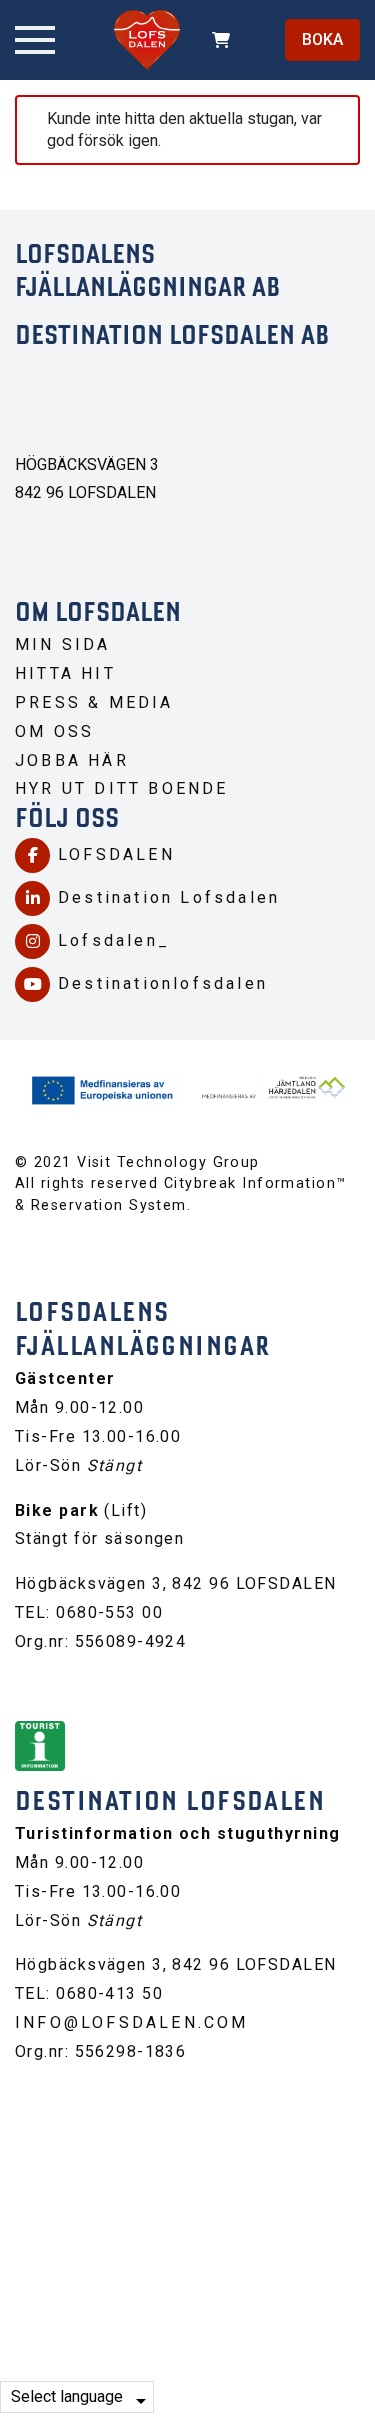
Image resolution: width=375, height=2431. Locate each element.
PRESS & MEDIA (94, 702)
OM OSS (54, 731)
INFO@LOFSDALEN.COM (132, 2022)
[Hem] (147, 40)
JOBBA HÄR (72, 760)
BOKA (322, 39)
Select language (67, 2396)
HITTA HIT (65, 673)
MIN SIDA (63, 644)
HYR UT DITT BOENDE (122, 788)
